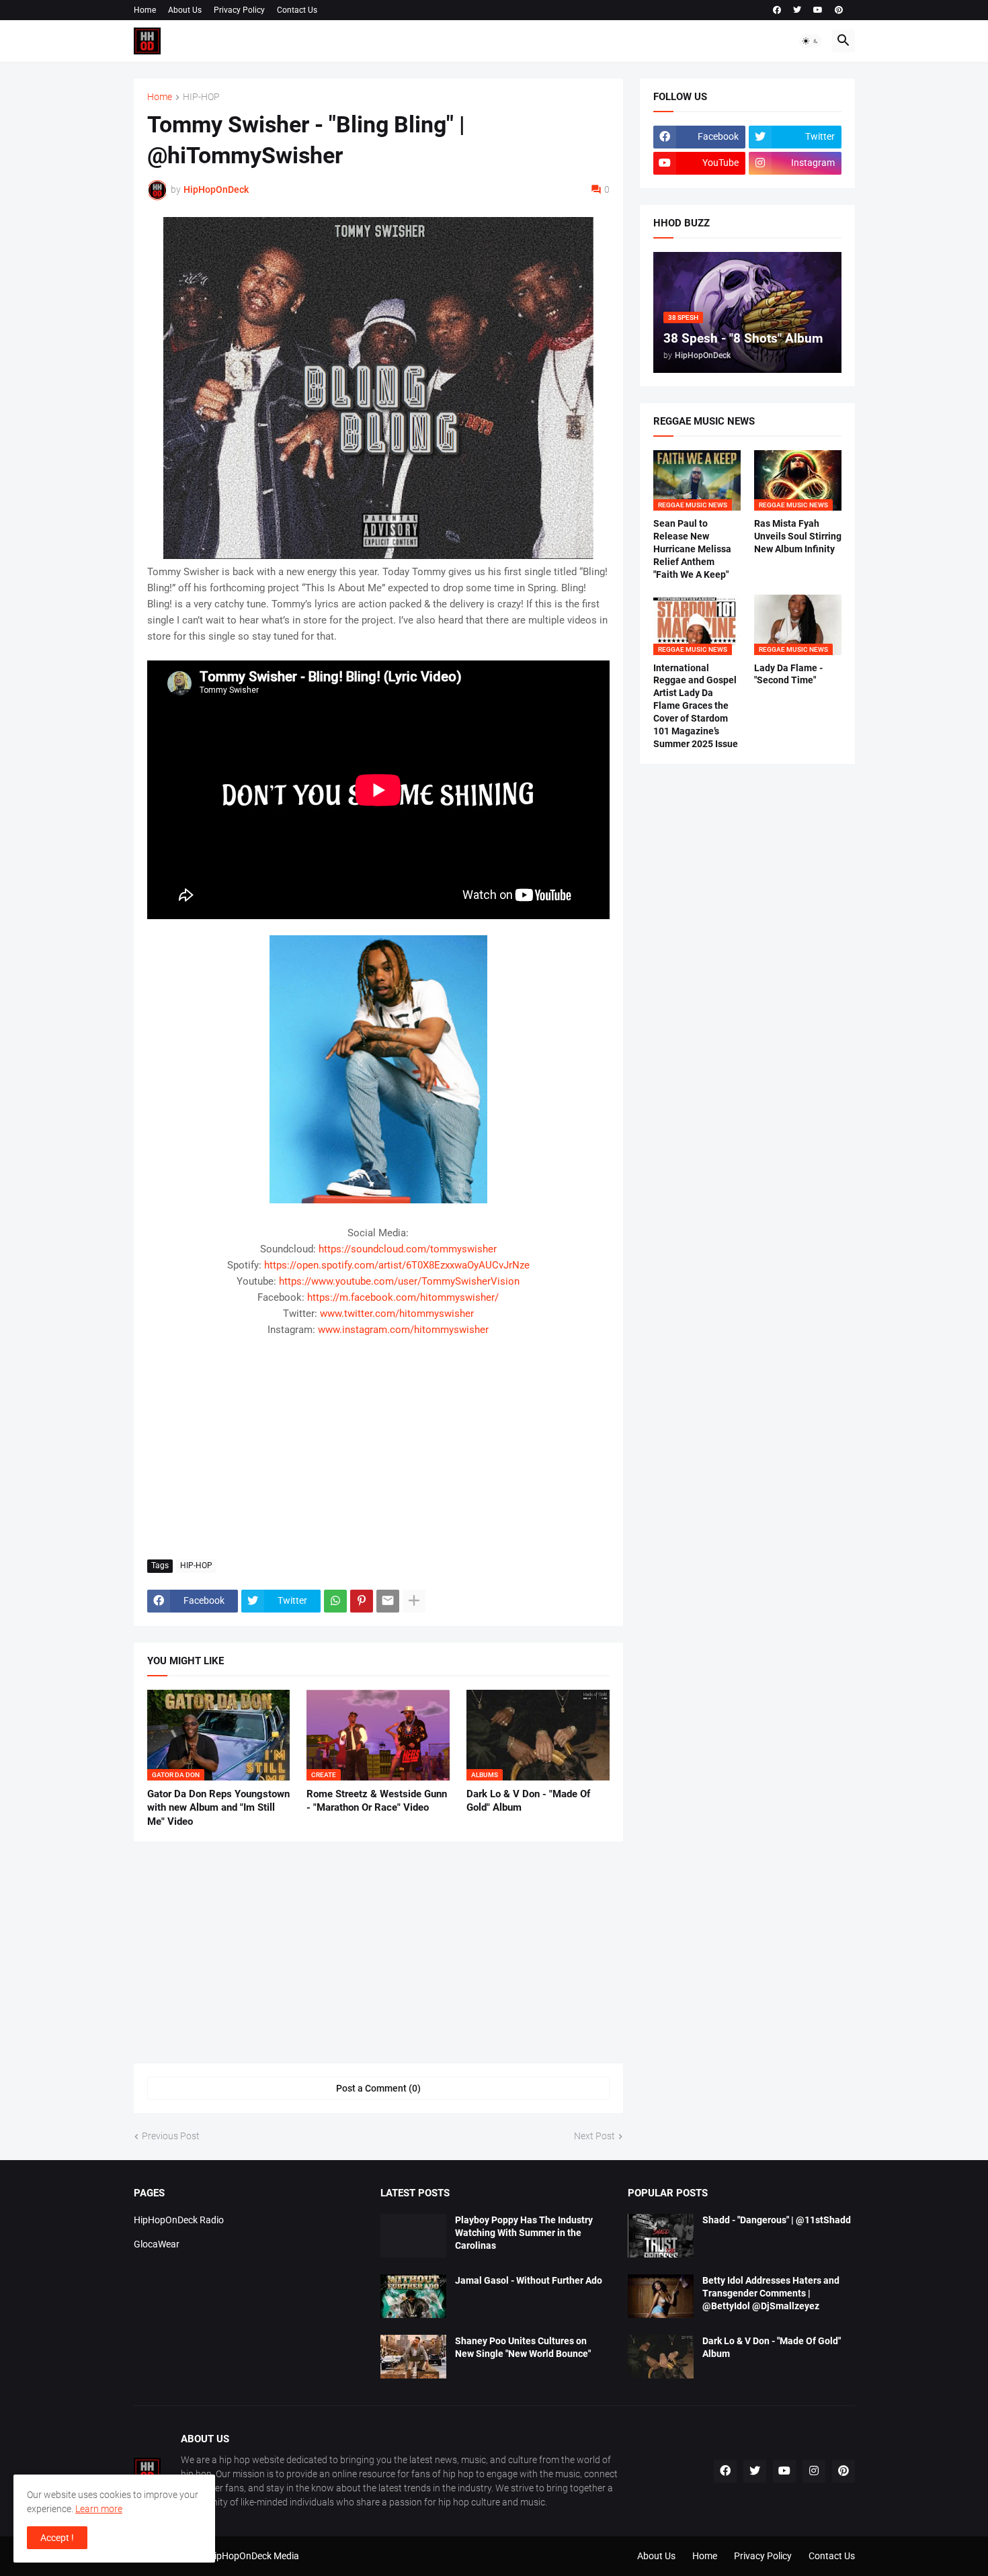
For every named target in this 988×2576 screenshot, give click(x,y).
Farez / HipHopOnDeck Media (238, 2556)
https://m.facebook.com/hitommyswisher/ (403, 1297)
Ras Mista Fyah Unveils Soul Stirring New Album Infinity (798, 536)
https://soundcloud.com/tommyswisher (408, 1249)
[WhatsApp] (335, 1601)
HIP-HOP (201, 97)
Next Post (594, 2136)
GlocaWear (157, 2244)
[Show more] (414, 1601)
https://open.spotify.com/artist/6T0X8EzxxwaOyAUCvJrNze (397, 1265)
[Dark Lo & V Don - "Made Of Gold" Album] (661, 2357)
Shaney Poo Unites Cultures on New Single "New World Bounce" (523, 2347)
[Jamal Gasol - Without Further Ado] (413, 2296)
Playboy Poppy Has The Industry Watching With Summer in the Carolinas (524, 2233)
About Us (185, 10)
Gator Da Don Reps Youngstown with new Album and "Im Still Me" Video (218, 1808)
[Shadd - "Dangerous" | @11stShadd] (661, 2236)
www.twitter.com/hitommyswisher (397, 1314)
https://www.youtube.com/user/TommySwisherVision (399, 1281)
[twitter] (797, 10)
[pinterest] (839, 10)
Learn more (99, 2509)
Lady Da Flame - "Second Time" (788, 674)
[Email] (388, 1601)
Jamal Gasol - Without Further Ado (529, 2280)
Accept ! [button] (57, 2538)
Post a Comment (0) (378, 2088)
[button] (811, 41)
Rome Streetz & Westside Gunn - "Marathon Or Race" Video (377, 1801)
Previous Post (171, 2136)
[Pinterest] (362, 1601)
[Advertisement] (378, 1449)
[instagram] (814, 2471)
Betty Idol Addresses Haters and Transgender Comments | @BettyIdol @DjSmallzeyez (771, 2293)
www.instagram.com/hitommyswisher (403, 1330)
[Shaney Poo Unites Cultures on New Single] (413, 2357)
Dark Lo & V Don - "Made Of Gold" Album (528, 1801)
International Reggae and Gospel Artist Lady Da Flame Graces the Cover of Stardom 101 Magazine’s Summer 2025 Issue (696, 706)
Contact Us (297, 10)
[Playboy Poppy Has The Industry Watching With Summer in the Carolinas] (413, 2236)
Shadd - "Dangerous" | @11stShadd (777, 2220)
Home (145, 10)
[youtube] (818, 10)
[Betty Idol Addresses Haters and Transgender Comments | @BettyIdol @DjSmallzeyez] (661, 2296)
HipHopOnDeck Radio (179, 2220)
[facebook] (777, 10)
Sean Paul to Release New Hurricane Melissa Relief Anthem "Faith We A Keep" (692, 549)
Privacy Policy (239, 10)
